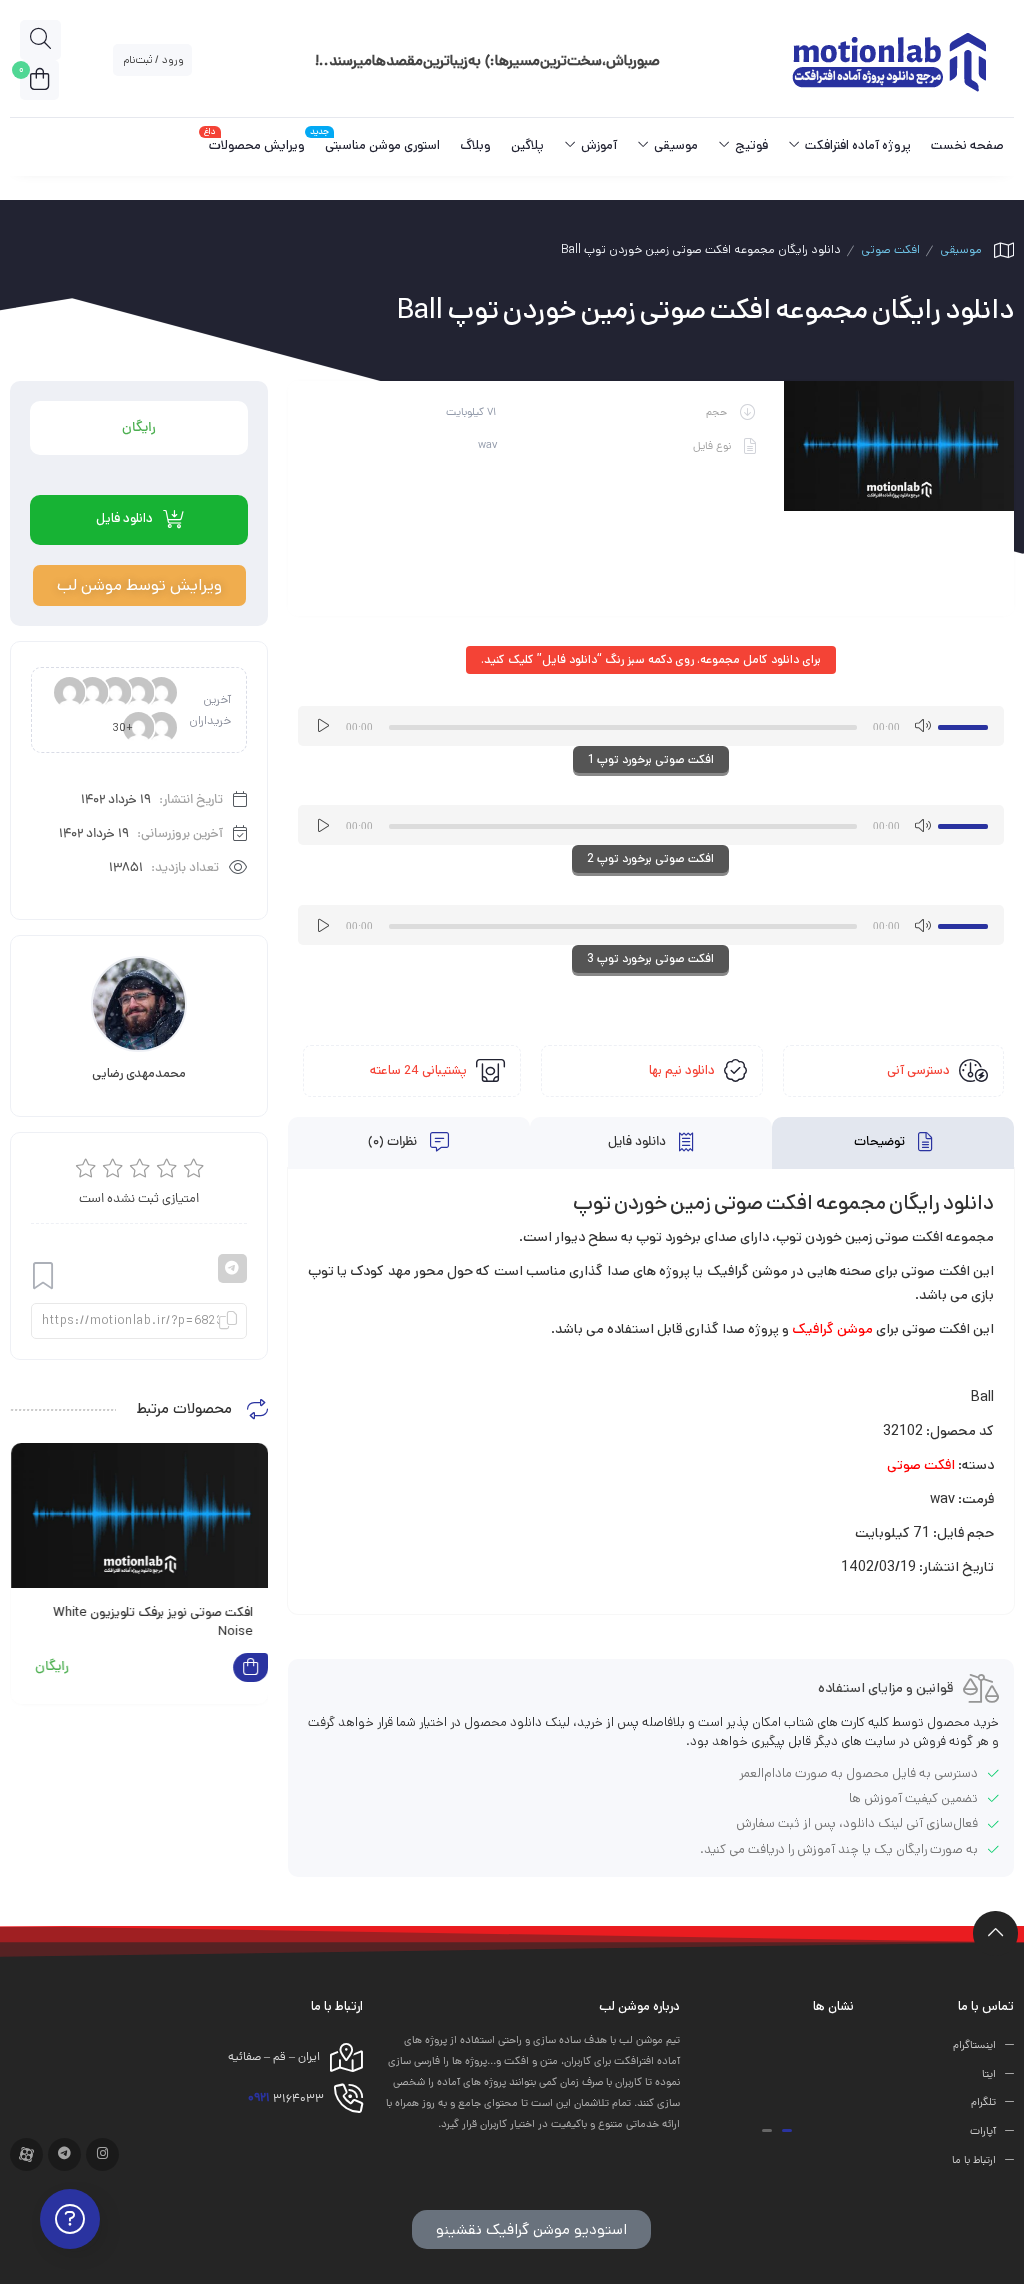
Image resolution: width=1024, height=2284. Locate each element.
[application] (651, 726)
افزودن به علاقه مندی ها (43, 1276)
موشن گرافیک (832, 1329)
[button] (787, 2130)
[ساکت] (922, 726)
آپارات (983, 2132)
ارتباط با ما (974, 2161)
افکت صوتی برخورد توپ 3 (650, 958)
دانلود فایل (638, 1143)
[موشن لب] (888, 60)
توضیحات (881, 1143)
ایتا (989, 2074)
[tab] (893, 1143)
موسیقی (961, 249)
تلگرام (983, 2103)
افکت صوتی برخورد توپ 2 (650, 858)
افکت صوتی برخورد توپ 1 (651, 759)
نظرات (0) (394, 1143)
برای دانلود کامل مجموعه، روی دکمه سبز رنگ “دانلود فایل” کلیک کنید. (651, 659)
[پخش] (324, 726)
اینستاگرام (974, 2046)
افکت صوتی (890, 249)
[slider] (966, 724)
